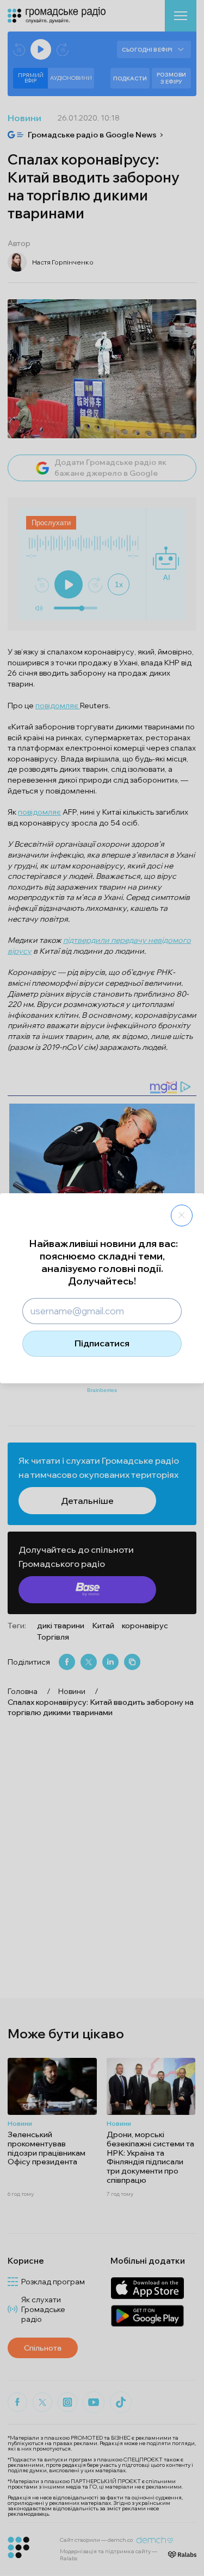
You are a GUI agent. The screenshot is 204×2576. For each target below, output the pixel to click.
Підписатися (102, 1343)
